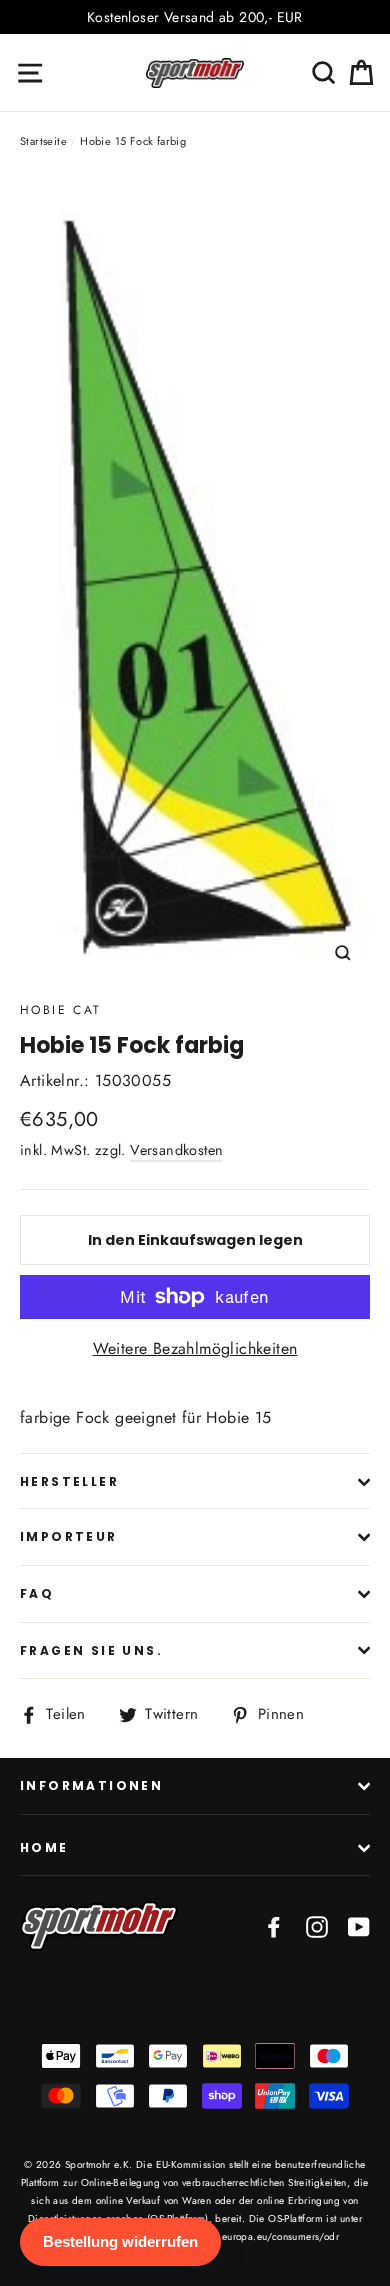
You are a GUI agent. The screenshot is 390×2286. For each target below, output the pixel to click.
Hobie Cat (61, 1010)
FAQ (37, 1593)
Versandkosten (176, 1150)
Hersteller (69, 1481)
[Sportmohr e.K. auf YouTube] (359, 1926)
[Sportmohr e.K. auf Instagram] (317, 1926)
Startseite (43, 141)
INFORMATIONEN (91, 1785)
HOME (44, 1847)
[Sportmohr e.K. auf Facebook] (274, 1926)
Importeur (69, 1536)
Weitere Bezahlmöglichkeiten (195, 1348)
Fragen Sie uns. (91, 1650)
